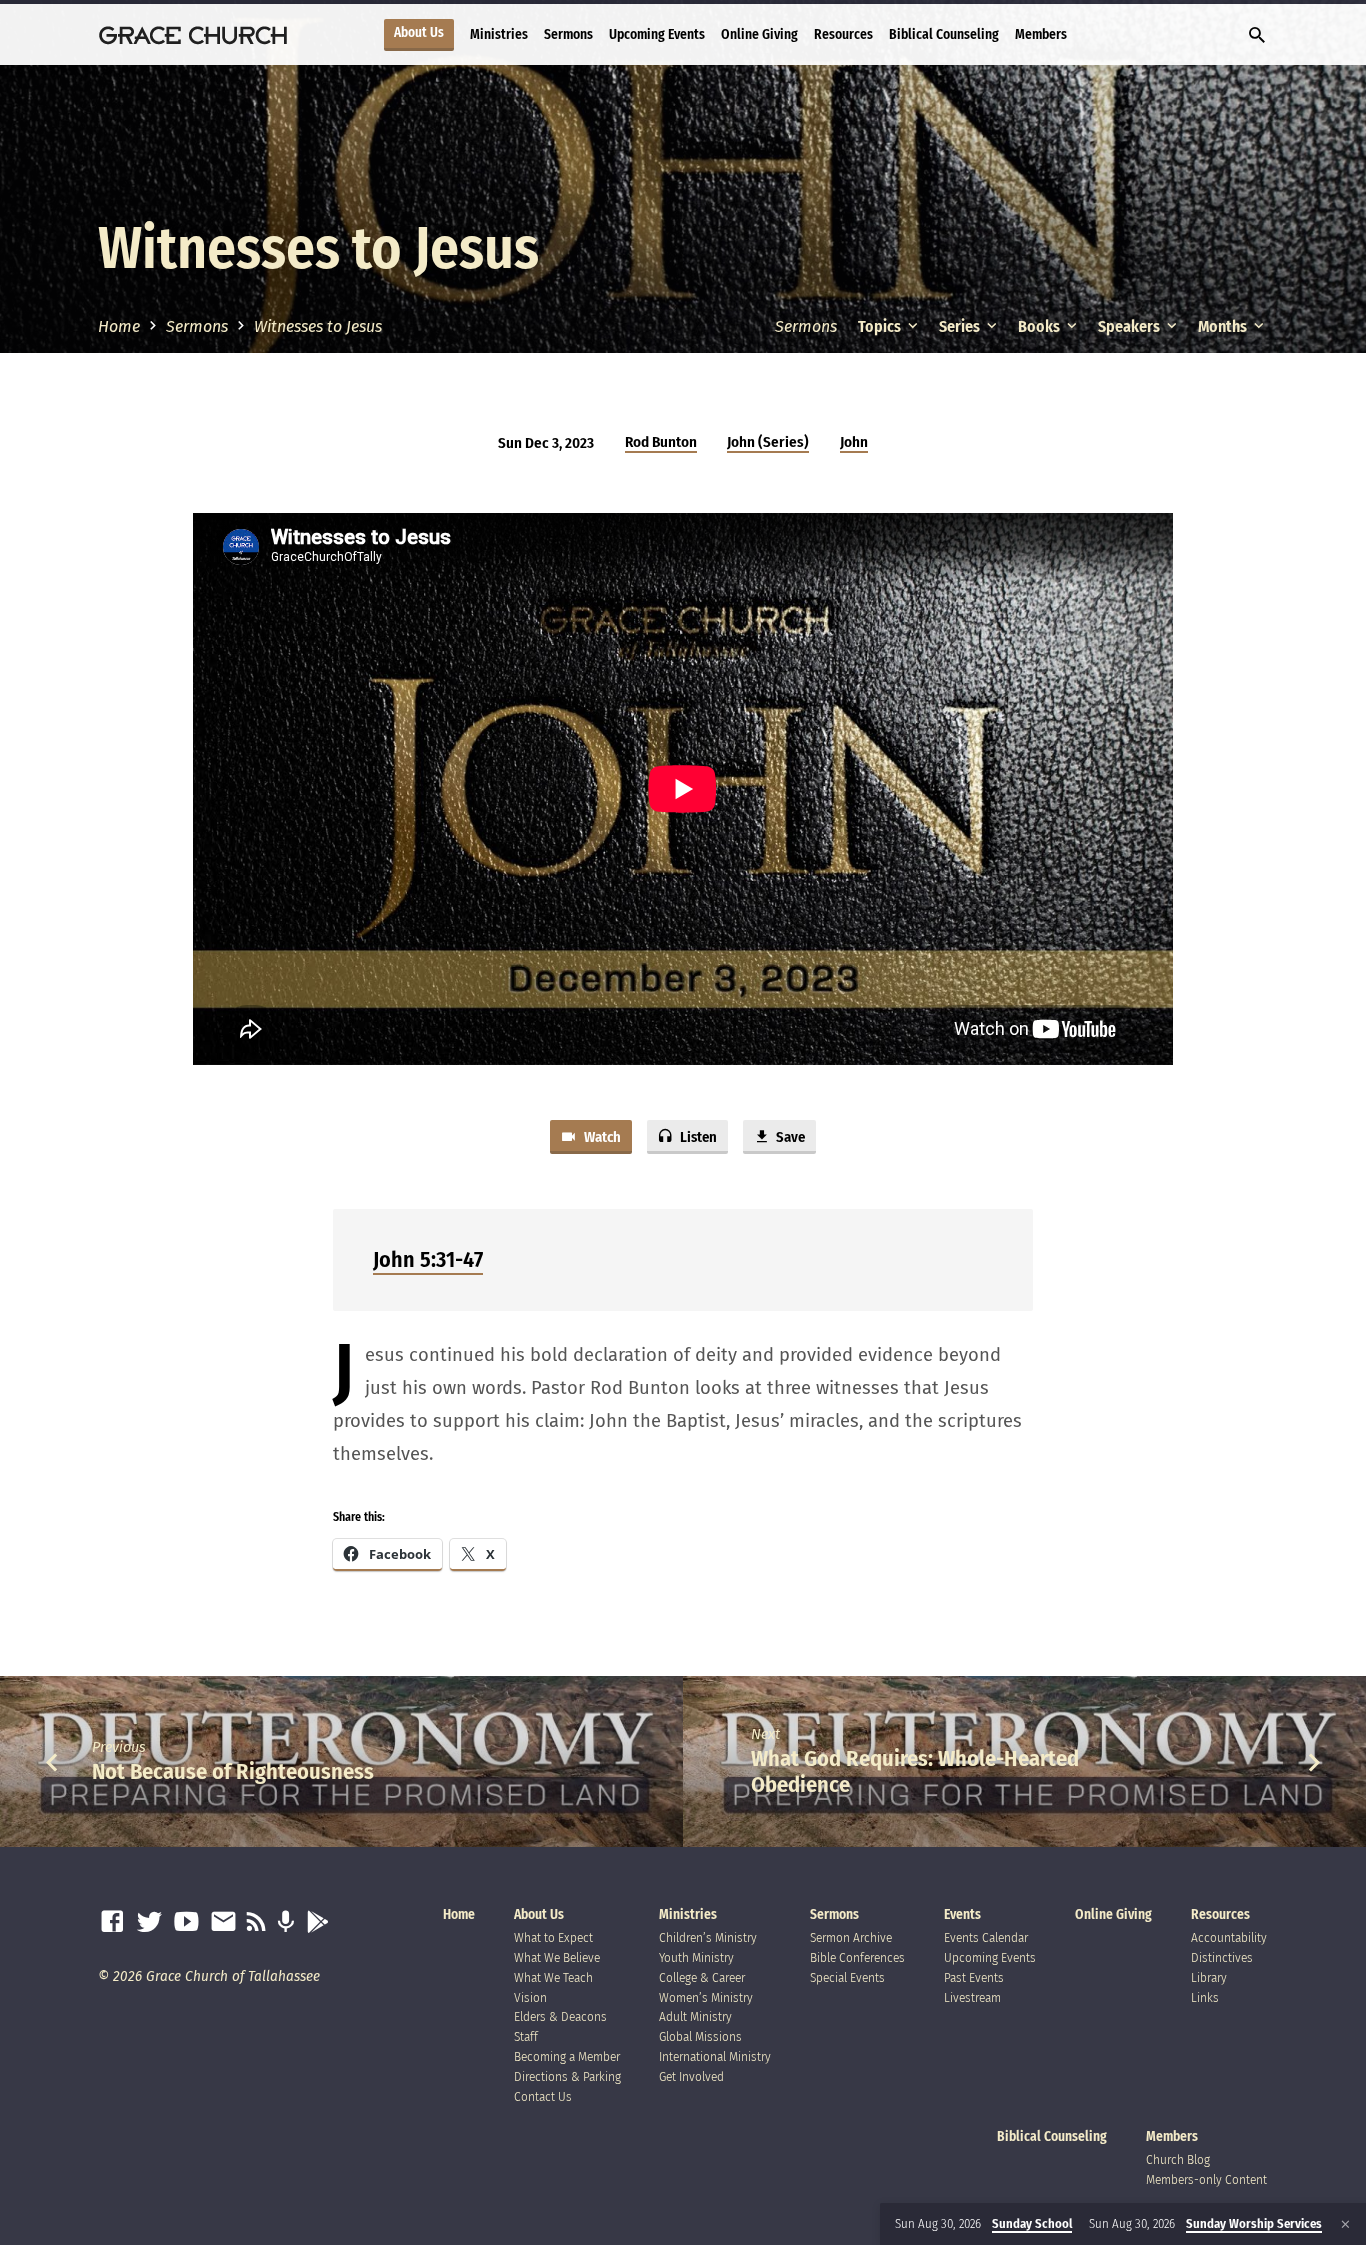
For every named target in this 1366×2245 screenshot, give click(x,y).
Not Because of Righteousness (233, 1771)
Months (1224, 326)
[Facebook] (112, 1922)
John (854, 442)
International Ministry (715, 2056)
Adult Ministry (695, 2016)
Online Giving (759, 34)
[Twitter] (149, 1922)
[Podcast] (285, 1922)
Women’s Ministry (706, 1997)
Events (962, 1914)
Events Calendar (986, 1937)
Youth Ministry (696, 1957)
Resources (843, 34)
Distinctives (1222, 1957)
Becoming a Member (567, 2056)
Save (789, 1137)
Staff (526, 2036)
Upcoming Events (657, 34)
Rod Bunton (661, 442)
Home (119, 326)
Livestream (972, 1997)
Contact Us (543, 2096)
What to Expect (553, 1937)
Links (1205, 1997)
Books (1040, 326)
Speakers (1130, 326)
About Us (419, 33)
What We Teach (553, 1977)
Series (961, 326)
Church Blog (1178, 2159)
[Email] (223, 1922)
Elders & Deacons (560, 2016)
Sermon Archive (851, 1937)
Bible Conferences (857, 1957)
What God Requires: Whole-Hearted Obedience (915, 1771)
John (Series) (768, 442)
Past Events (974, 1977)
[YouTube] (186, 1922)
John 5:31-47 (428, 1259)
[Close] (1345, 2224)
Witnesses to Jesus (318, 326)
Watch (601, 1137)
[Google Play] (317, 1922)
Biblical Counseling (944, 34)
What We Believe (557, 1957)
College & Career (702, 1977)
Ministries (499, 34)
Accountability (1229, 1937)
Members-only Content (1206, 2179)
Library (1209, 1977)
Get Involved (691, 2076)
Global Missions (700, 2036)
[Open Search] (1257, 36)
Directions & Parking (567, 2076)
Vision (530, 1997)
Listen (697, 1137)
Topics (881, 326)
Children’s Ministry (708, 1937)
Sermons (568, 34)
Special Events (847, 1977)
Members (1041, 34)
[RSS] (256, 1922)
